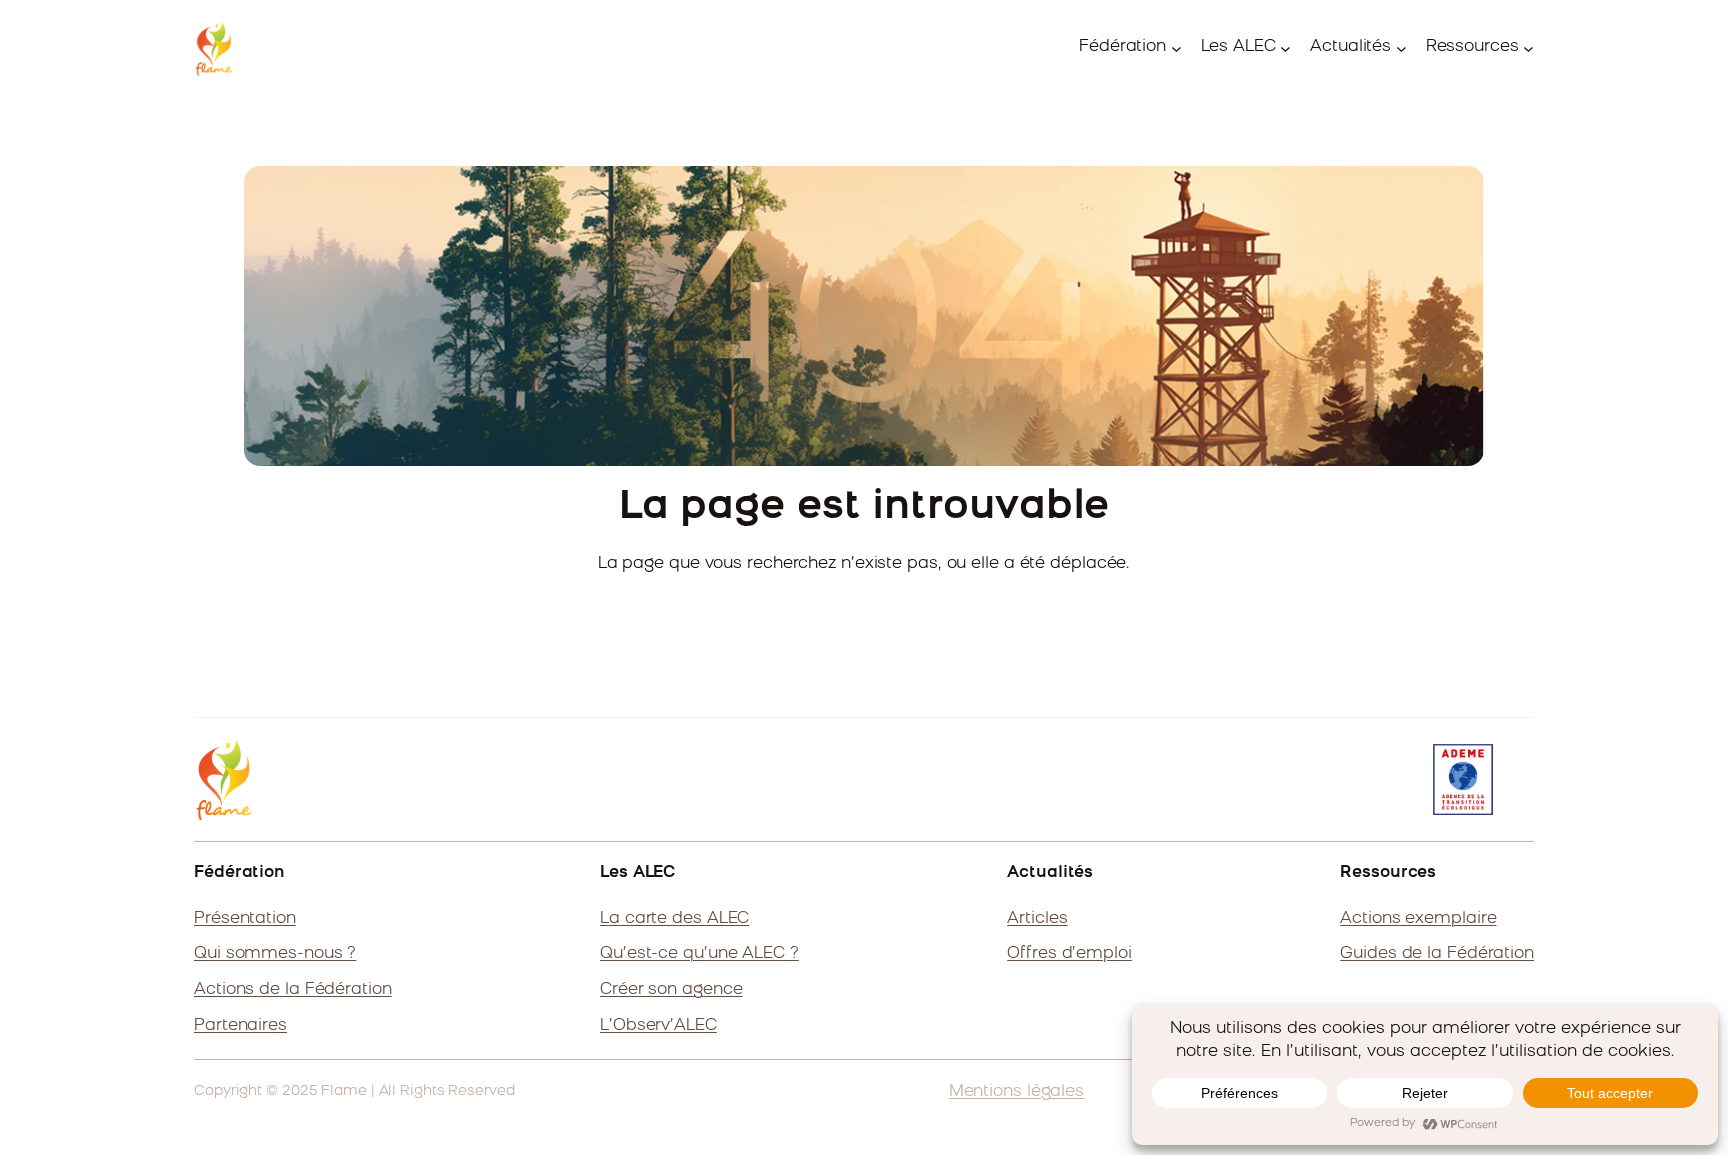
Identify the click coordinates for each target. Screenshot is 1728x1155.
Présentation (245, 919)
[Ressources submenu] (1528, 48)
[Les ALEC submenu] (1285, 48)
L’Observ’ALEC (658, 1026)
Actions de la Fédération (293, 990)
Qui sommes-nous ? (275, 954)
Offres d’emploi (1069, 954)
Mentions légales (1016, 1092)
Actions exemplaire (1418, 919)
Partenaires (240, 1026)
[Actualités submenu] (1401, 48)
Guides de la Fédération (1437, 954)
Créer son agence (671, 990)
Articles (1037, 919)
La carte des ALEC (674, 919)
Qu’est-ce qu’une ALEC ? (699, 954)
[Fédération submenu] (1176, 48)
